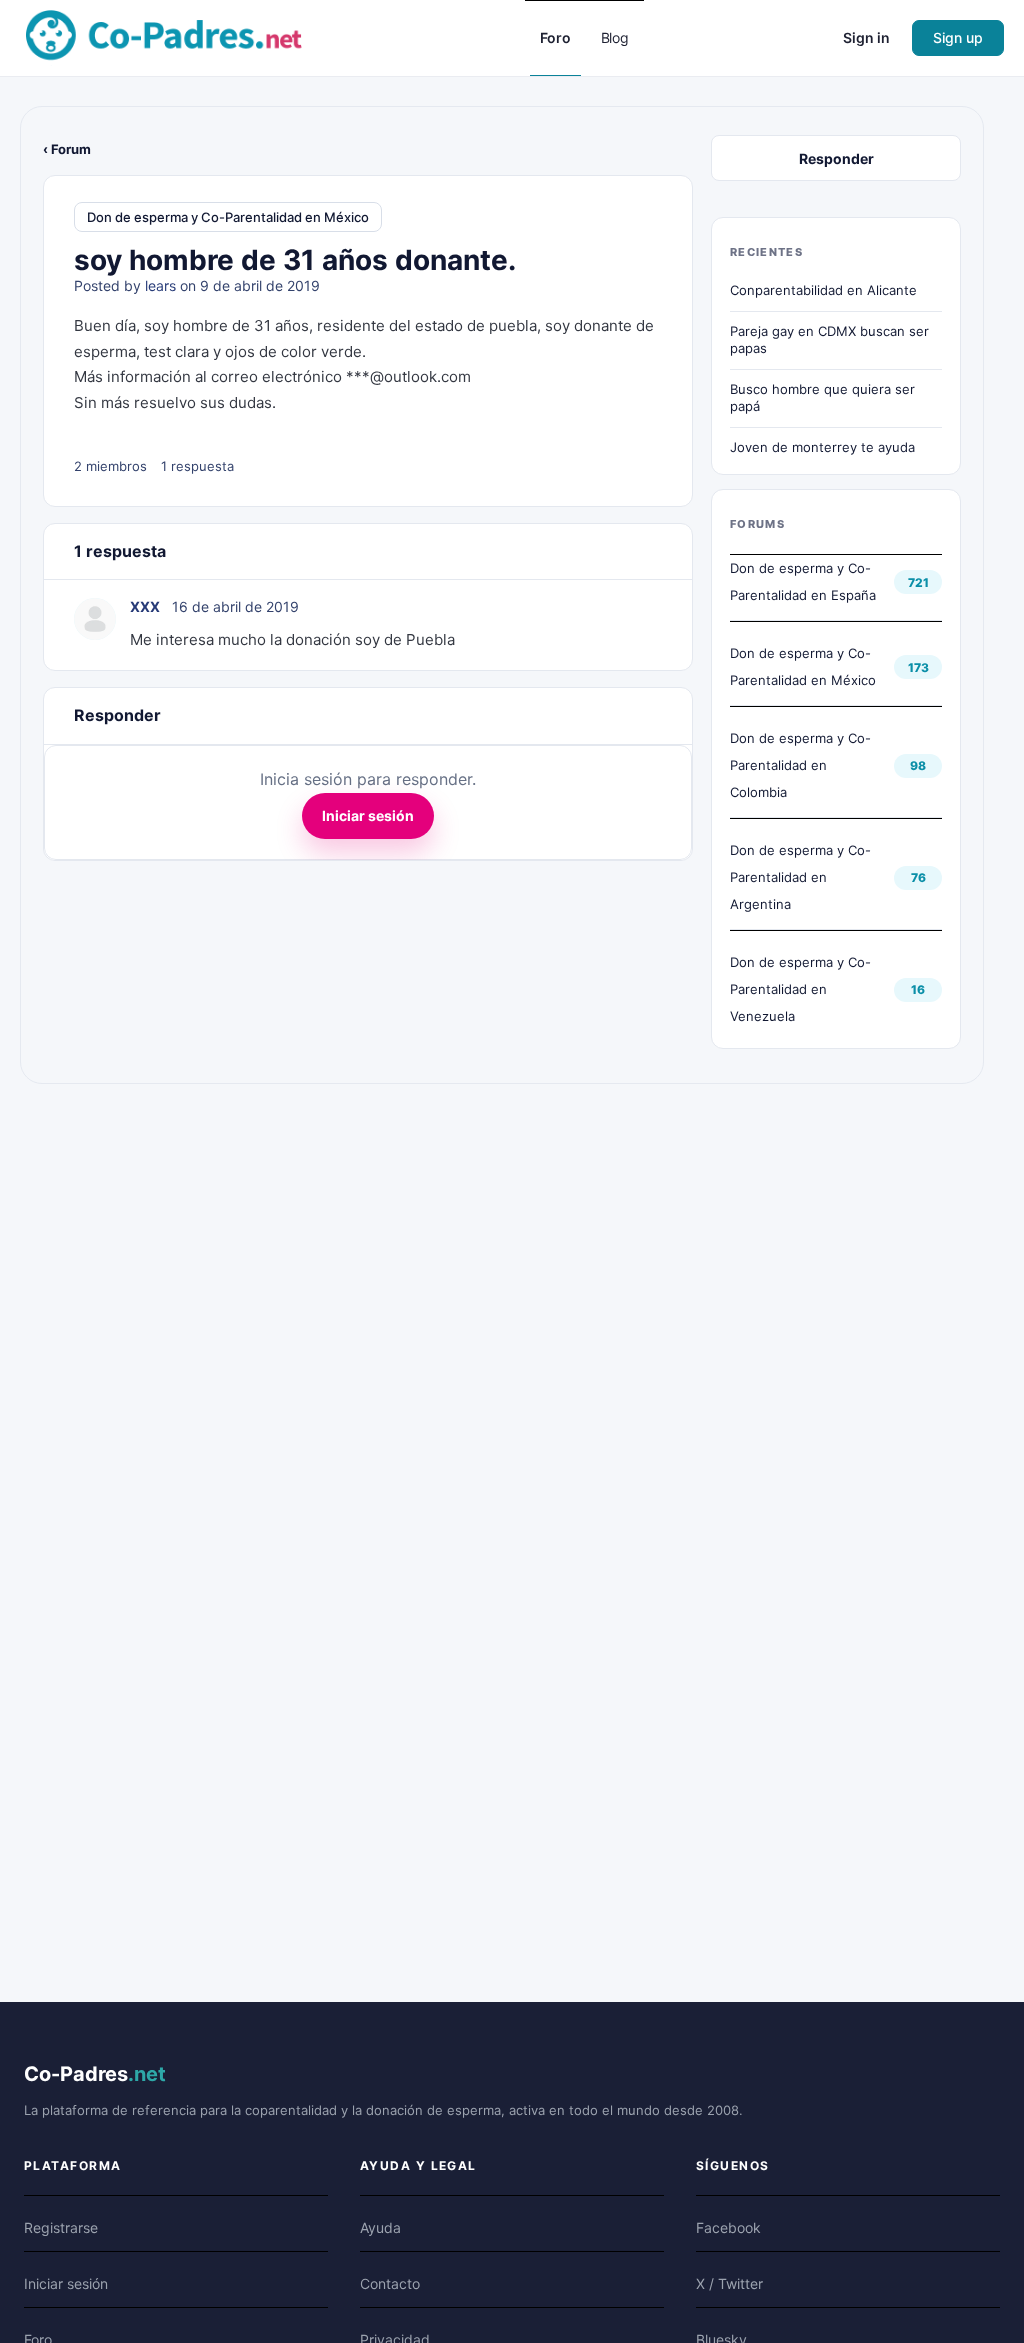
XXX (145, 606)
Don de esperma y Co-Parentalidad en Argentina (800, 877)
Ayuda (380, 2227)
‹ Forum (67, 149)
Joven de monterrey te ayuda (822, 447)
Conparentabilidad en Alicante (823, 290)
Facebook (728, 2227)
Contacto (390, 2283)
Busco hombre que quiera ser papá (822, 398)
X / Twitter (729, 2283)
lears (160, 285)
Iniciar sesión (368, 815)
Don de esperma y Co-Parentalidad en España (803, 581)
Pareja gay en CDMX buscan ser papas (829, 340)
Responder (836, 158)
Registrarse (61, 2227)
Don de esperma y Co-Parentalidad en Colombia (800, 765)
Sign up (958, 37)
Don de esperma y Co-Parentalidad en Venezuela (800, 989)
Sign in (866, 37)
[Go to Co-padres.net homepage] (164, 36)
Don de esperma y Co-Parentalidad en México (228, 217)
